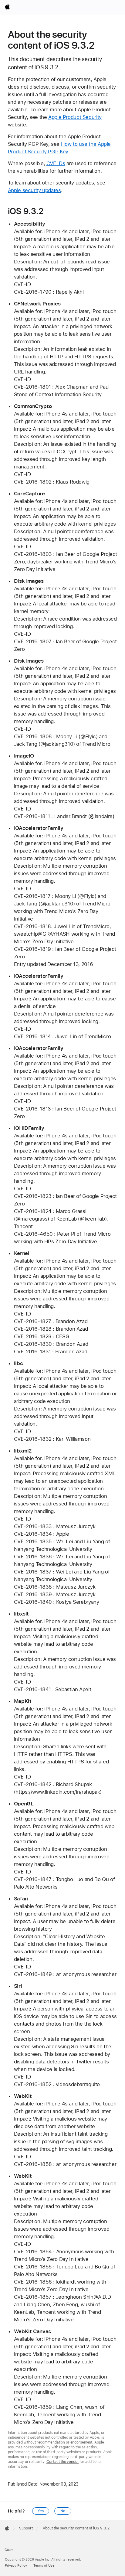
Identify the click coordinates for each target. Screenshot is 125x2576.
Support (26, 2528)
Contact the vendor (63, 2462)
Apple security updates (34, 190)
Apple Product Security (75, 117)
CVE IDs (56, 163)
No (63, 2511)
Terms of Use (44, 2566)
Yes (41, 2511)
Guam (9, 2550)
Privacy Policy (16, 2566)
